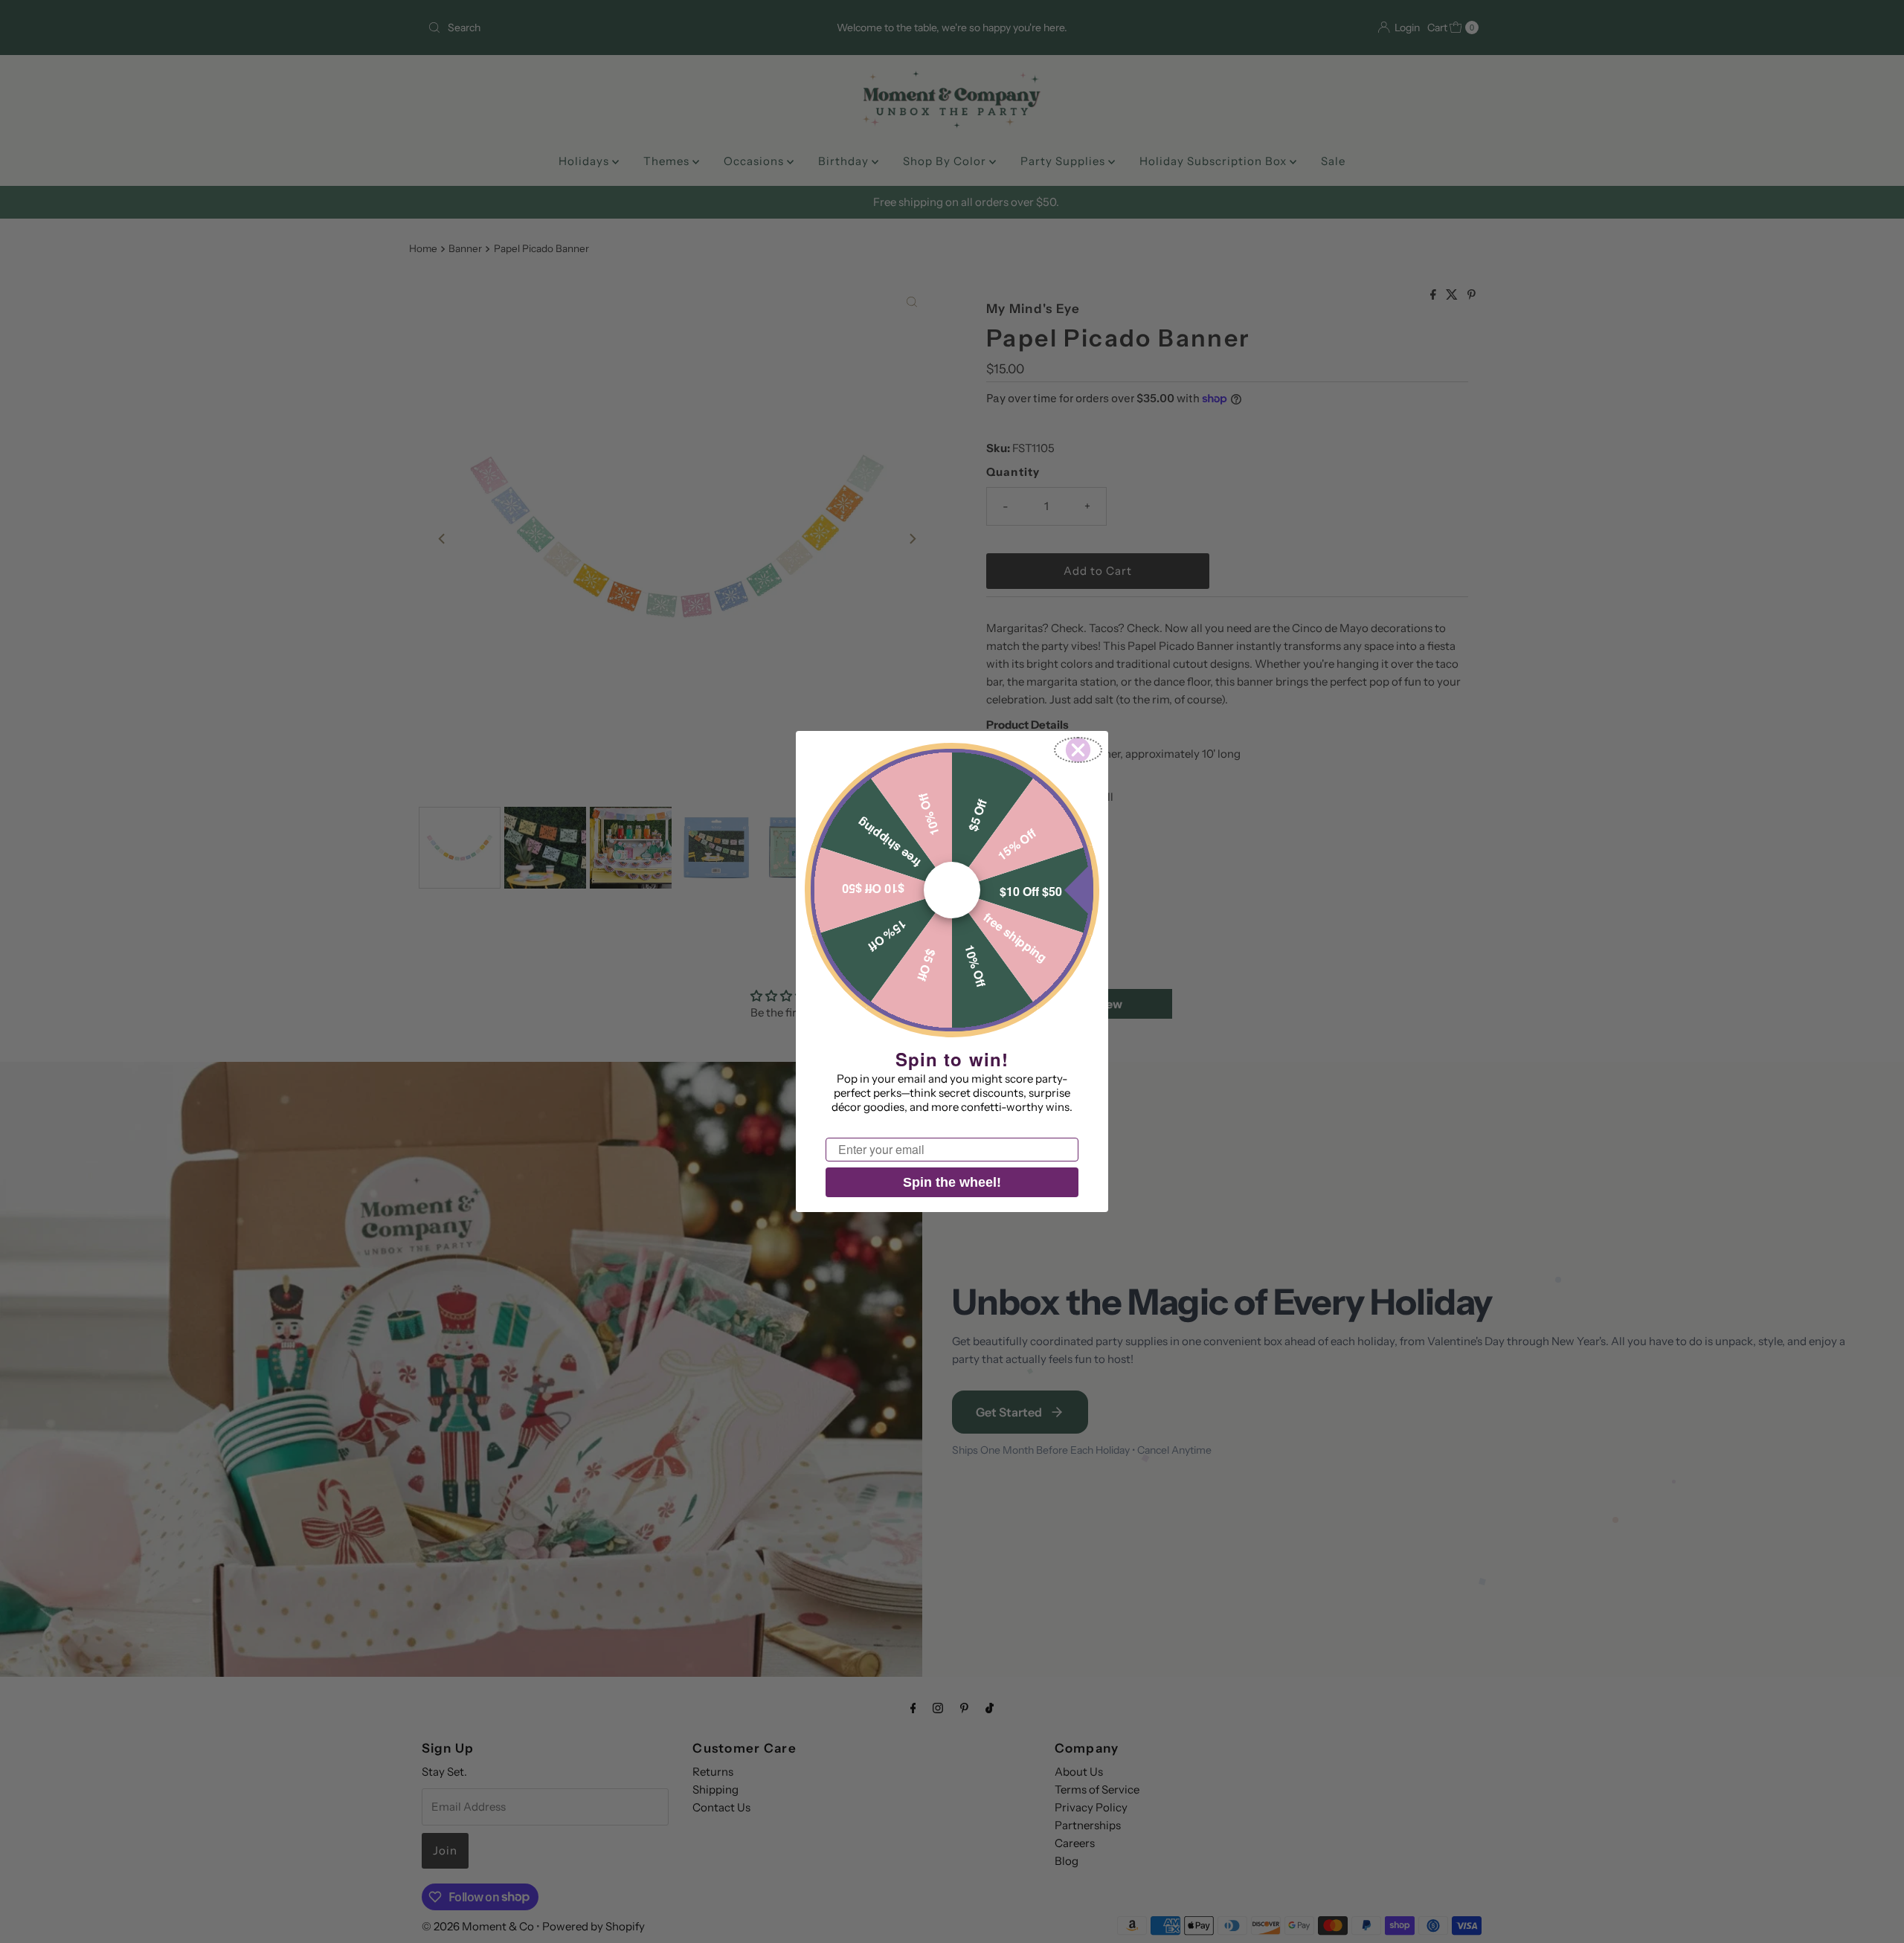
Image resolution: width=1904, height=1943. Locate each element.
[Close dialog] (1078, 750)
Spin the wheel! (952, 1182)
